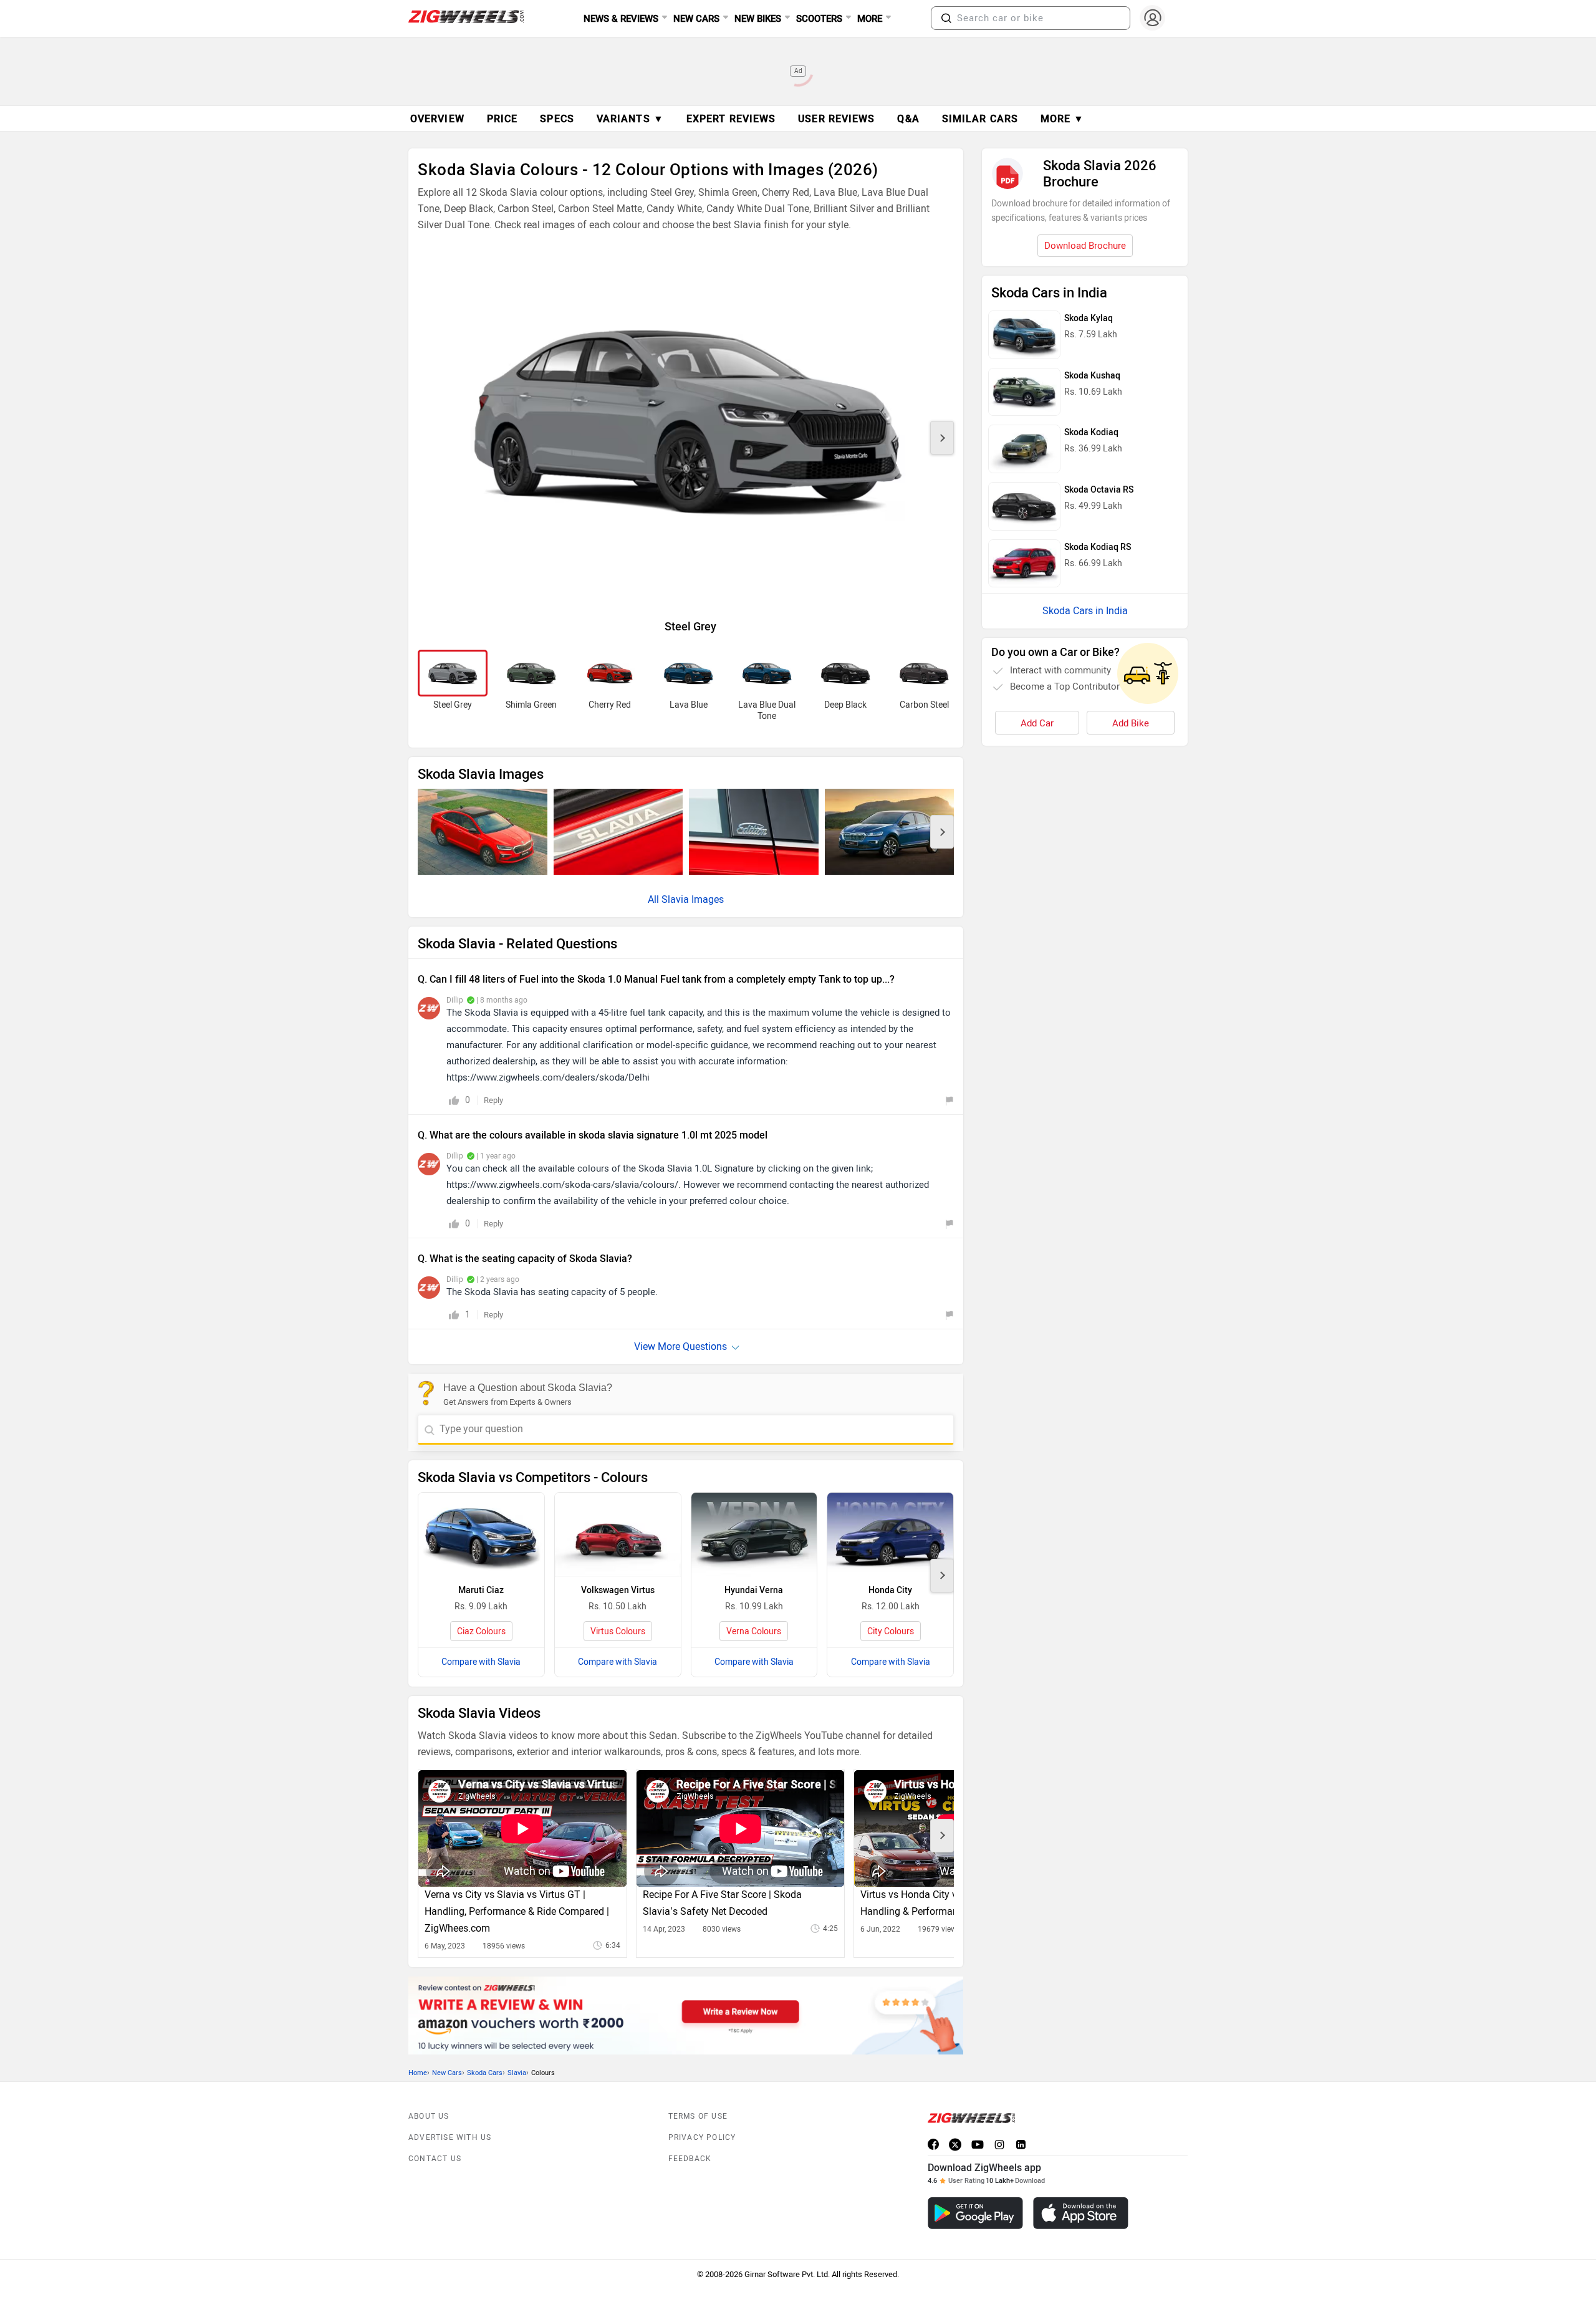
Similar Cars (980, 119)
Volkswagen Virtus (618, 1590)
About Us (429, 2116)
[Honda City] (890, 1535)
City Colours (891, 1631)
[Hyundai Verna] (754, 1535)
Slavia (517, 2073)
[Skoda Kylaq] (1024, 335)
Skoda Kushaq (1092, 376)
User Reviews (836, 119)
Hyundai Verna (754, 1590)
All (655, 899)
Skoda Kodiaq (1091, 432)
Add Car (1037, 723)
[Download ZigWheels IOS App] (1081, 2213)
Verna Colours (754, 1631)
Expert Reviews (731, 119)
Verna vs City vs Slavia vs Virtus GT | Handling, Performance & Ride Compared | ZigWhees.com (517, 1911)
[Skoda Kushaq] (1024, 392)
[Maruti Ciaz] (481, 1535)
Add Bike (1131, 723)
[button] (946, 18)
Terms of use (698, 2116)
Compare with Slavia (481, 1662)
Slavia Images (693, 899)
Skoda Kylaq (1089, 318)
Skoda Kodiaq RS (1098, 547)
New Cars (447, 2073)
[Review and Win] (686, 2015)
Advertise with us (450, 2137)
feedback (690, 2159)
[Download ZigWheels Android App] (975, 2213)
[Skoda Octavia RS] (1024, 506)
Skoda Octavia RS (1099, 490)
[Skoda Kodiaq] (1024, 449)
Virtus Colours (618, 1631)
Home (418, 2073)
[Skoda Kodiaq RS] (1024, 564)
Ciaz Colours (481, 1631)
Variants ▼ (630, 119)
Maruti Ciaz (481, 1590)
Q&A (908, 119)
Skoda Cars (485, 2073)
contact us (435, 2159)
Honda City (890, 1590)
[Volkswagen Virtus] (618, 1535)
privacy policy (702, 2137)
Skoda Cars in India (1085, 611)
